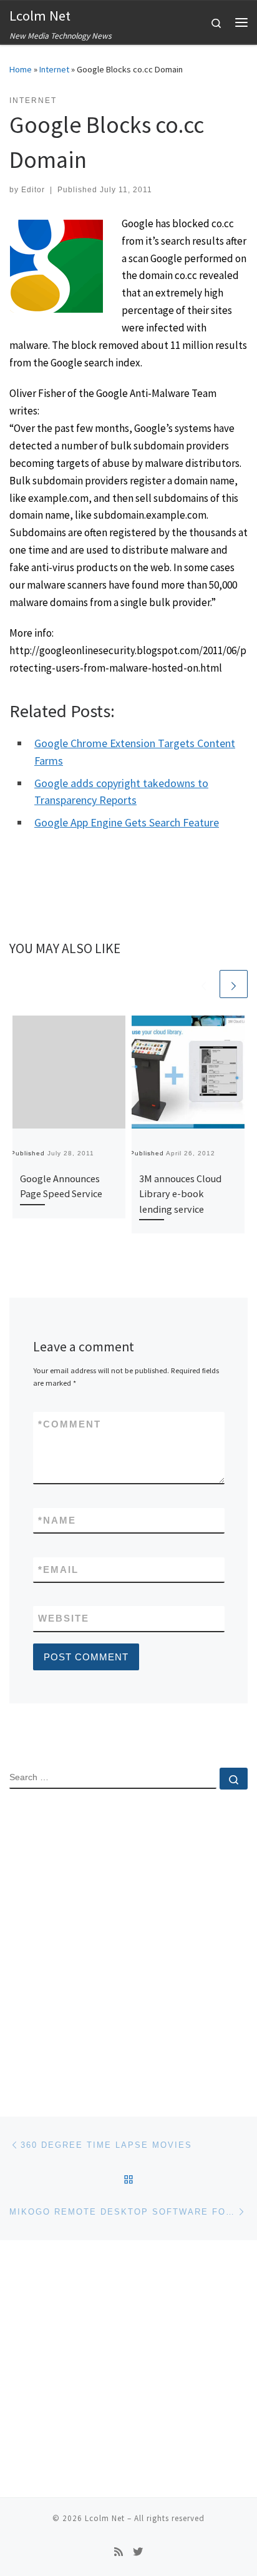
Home (21, 69)
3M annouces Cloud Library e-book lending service (180, 1194)
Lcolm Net (105, 2518)
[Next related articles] (234, 984)
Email (58, 1570)
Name (57, 1520)
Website (64, 1618)
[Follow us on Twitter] (138, 2552)
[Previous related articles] (204, 984)
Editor (33, 190)
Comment (70, 1424)
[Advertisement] (128, 1942)
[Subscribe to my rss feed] (119, 2552)
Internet (54, 69)
